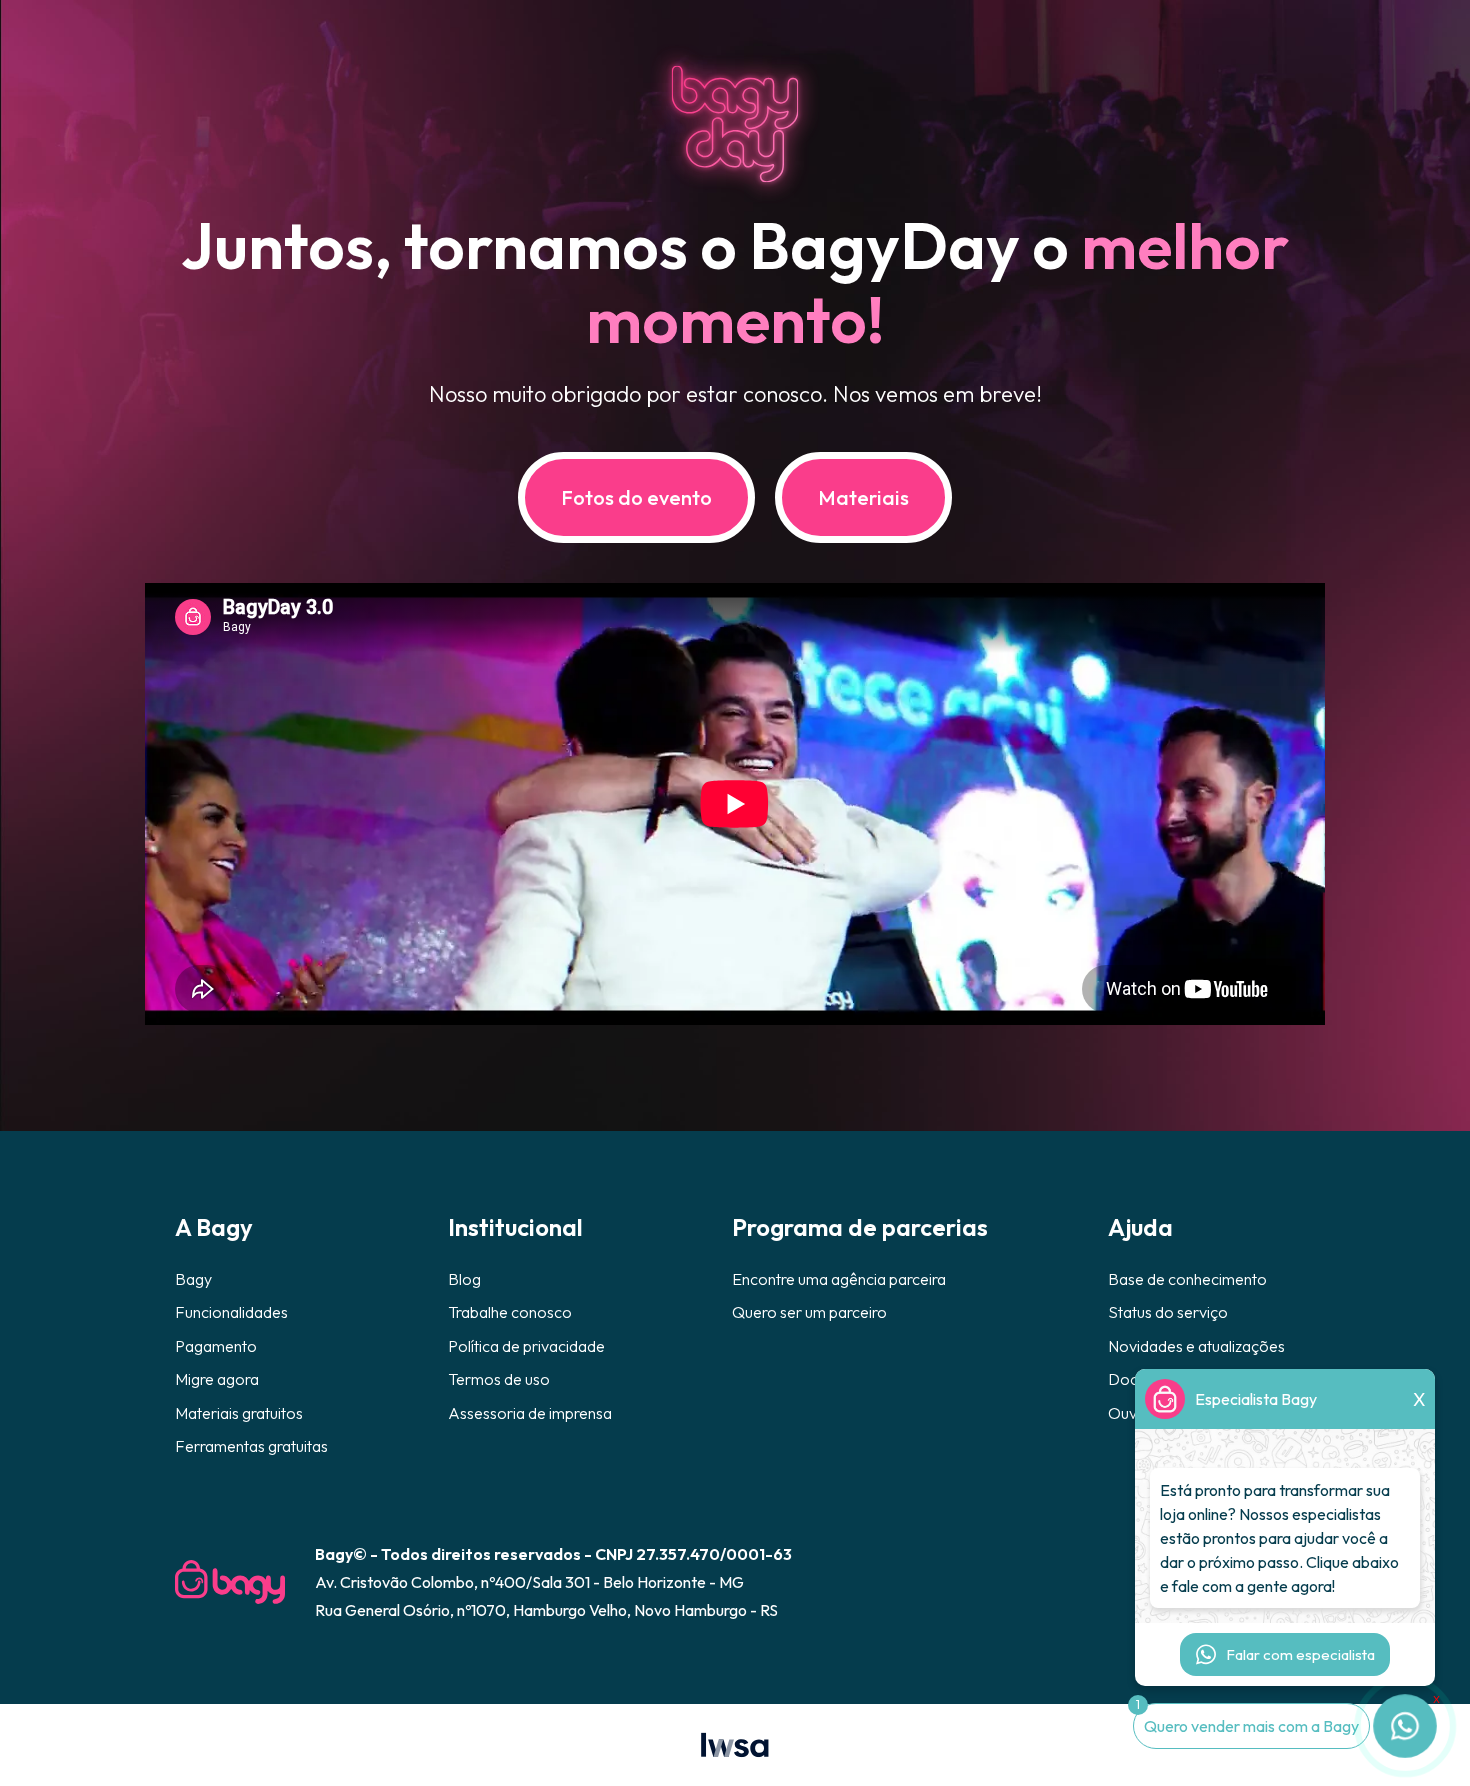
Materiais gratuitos (239, 1413)
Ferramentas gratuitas (251, 1446)
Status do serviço (1168, 1312)
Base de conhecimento (1187, 1279)
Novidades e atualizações (1196, 1346)
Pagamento (216, 1346)
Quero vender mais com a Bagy (1251, 1726)
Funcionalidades (231, 1312)
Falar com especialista (1300, 1654)
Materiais (863, 497)
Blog (464, 1279)
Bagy (193, 1279)
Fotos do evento (636, 497)
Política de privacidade (526, 1346)
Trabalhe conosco (510, 1312)
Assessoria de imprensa (530, 1413)
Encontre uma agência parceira (839, 1279)
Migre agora (217, 1379)
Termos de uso (499, 1379)
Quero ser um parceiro (809, 1312)
